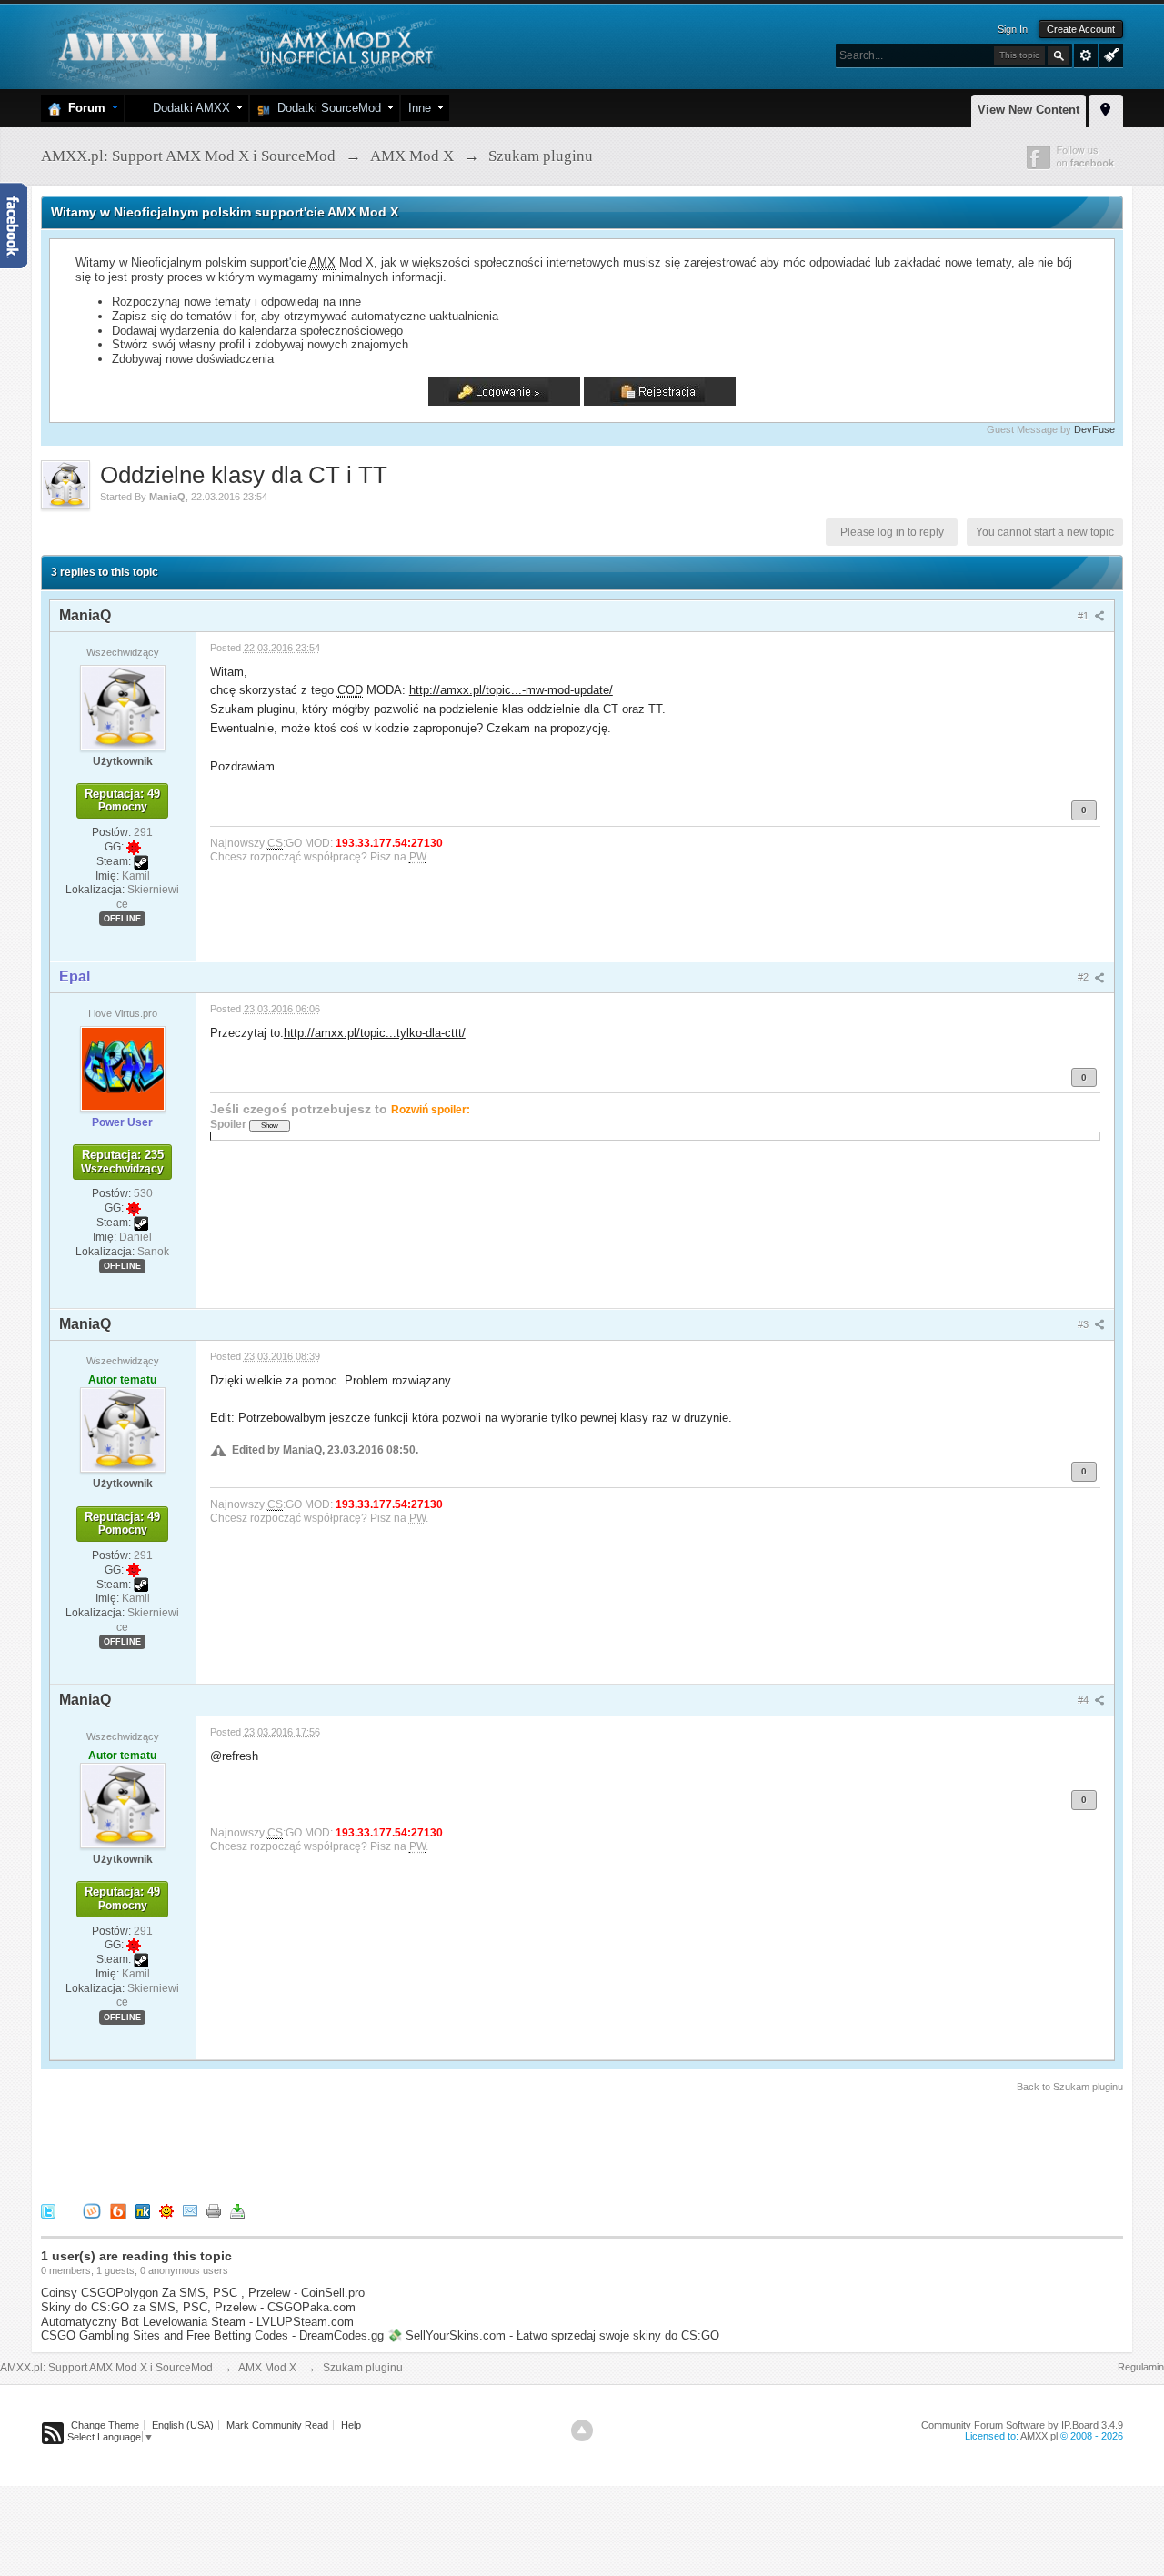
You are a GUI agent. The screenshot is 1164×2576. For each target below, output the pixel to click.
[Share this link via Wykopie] (92, 2211)
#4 (1084, 1700)
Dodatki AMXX (188, 108)
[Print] (214, 2211)
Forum (83, 108)
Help (351, 2425)
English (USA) (183, 2425)
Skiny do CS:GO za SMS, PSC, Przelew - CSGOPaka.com (198, 2307)
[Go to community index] (243, 45)
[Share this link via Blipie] (118, 2211)
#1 (1084, 616)
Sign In (1013, 29)
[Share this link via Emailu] (190, 2211)
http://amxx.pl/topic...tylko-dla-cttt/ (375, 1033)
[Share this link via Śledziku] (143, 2211)
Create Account (1081, 29)
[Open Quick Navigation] (1106, 108)
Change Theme (105, 2425)
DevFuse (1094, 429)
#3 (1084, 1324)
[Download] (237, 2211)
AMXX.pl (1039, 2436)
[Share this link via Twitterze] (48, 2211)
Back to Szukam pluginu (1070, 2087)
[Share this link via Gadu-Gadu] (166, 2211)
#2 (1084, 977)
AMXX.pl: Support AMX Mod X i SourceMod (106, 2368)
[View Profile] (123, 707)
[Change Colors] (1109, 54)
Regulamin (1141, 2367)
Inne (420, 108)
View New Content (1029, 110)
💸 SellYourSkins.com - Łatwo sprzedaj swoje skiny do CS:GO (553, 2335)
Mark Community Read (277, 2425)
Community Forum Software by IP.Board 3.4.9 (1022, 2425)
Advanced (1086, 55)
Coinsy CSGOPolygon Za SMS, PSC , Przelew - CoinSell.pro (203, 2293)
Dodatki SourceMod (326, 108)
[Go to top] (582, 2430)
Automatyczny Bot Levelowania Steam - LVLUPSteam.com (197, 2322)
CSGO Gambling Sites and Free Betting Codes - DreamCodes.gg (212, 2335)
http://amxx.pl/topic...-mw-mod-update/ (511, 690)
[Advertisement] (372, 2145)
